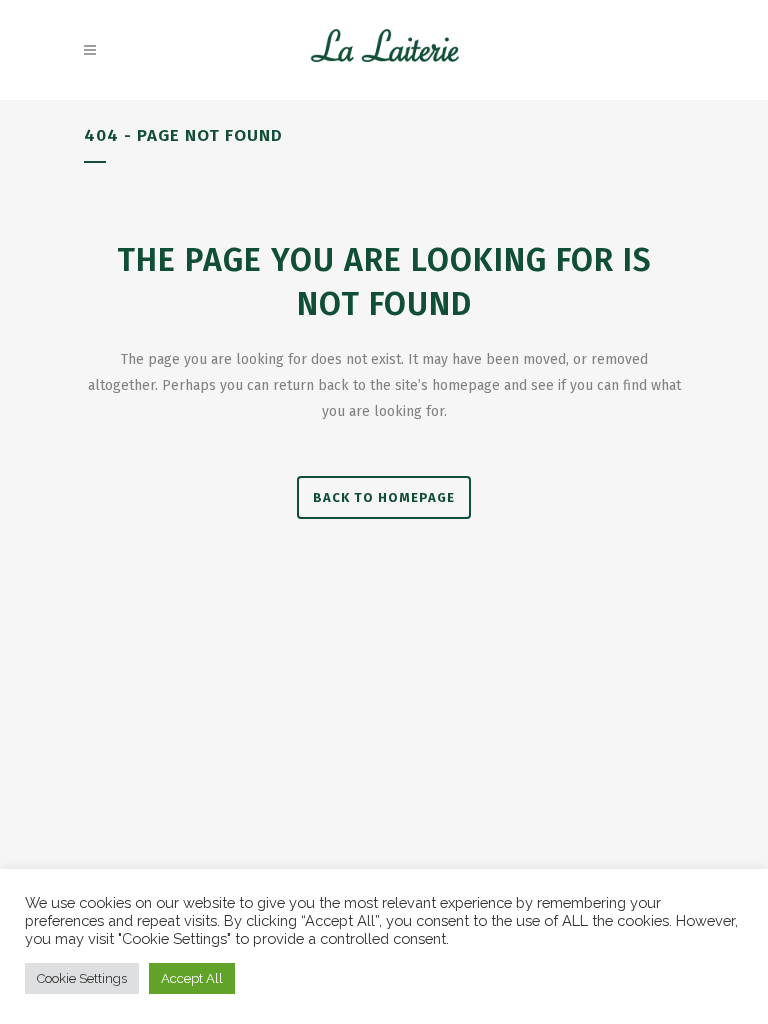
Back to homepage (384, 497)
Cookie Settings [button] (82, 978)
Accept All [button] (192, 978)
